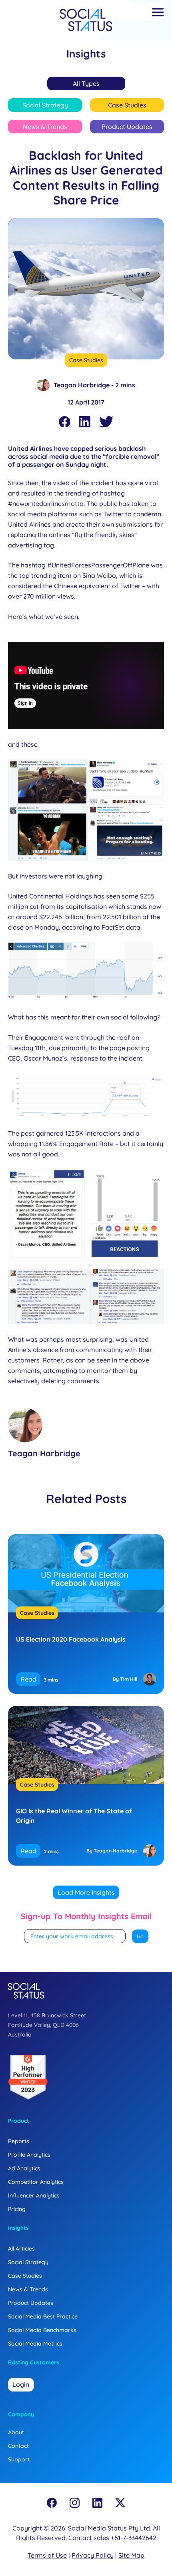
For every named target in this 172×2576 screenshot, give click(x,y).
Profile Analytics (29, 2155)
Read (28, 1679)
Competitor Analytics (36, 2182)
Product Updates (127, 127)
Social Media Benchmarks (42, 2330)
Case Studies (127, 105)
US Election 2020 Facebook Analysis (71, 1639)
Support (19, 2459)
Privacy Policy (93, 2555)
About (16, 2432)
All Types (86, 83)
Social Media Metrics (35, 2344)
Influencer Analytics (34, 2195)
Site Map (131, 2555)
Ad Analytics (24, 2168)
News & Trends (45, 127)
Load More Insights (86, 1892)
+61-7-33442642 (134, 2538)
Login (21, 2384)
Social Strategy (45, 105)
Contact (18, 2446)
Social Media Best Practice (43, 2316)
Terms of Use (47, 2555)
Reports (19, 2141)
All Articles (21, 2249)
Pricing (17, 2209)
